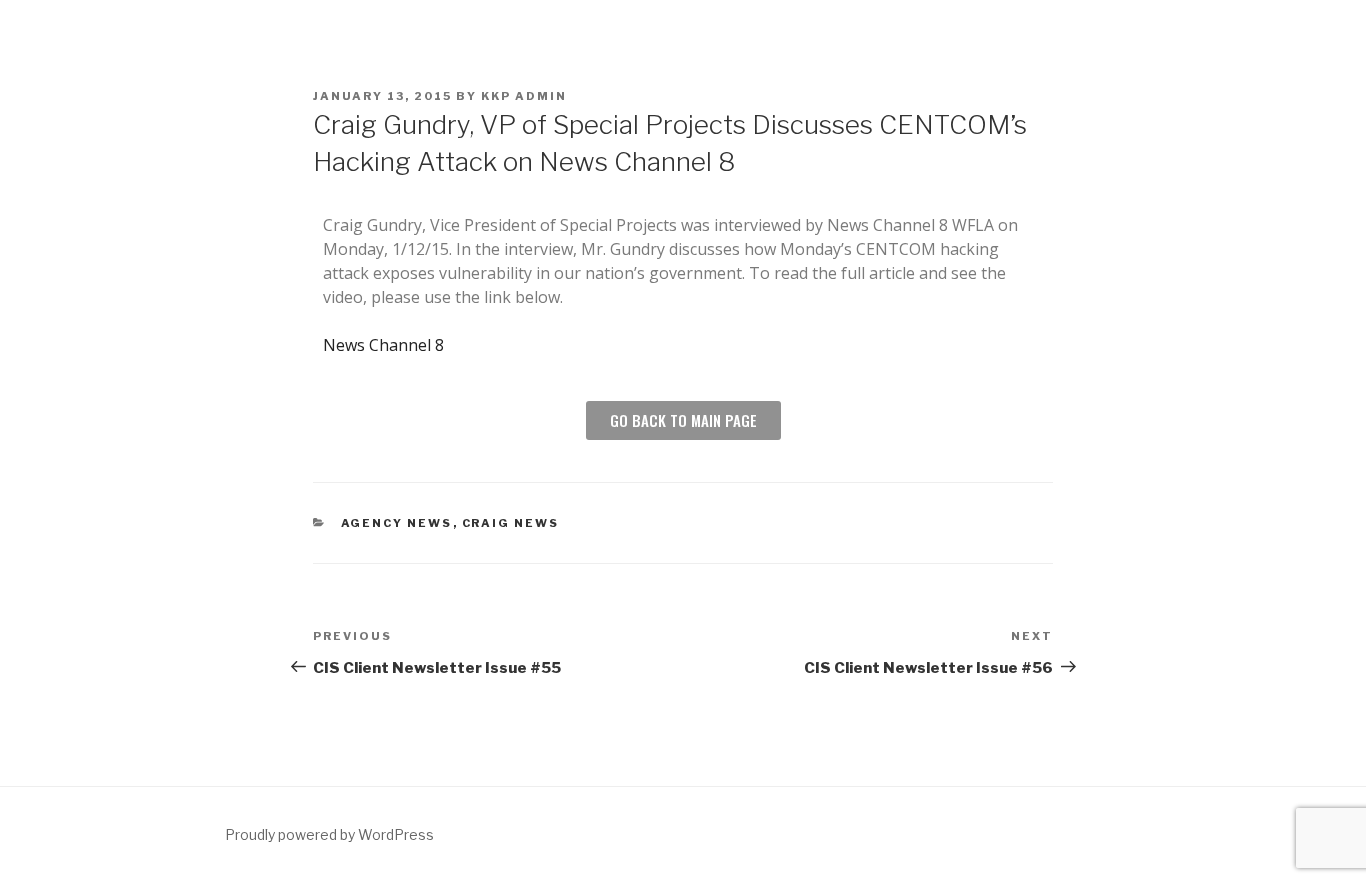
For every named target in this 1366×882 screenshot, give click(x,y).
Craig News (511, 523)
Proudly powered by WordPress (329, 834)
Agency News (397, 523)
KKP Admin (524, 96)
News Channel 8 (383, 345)
